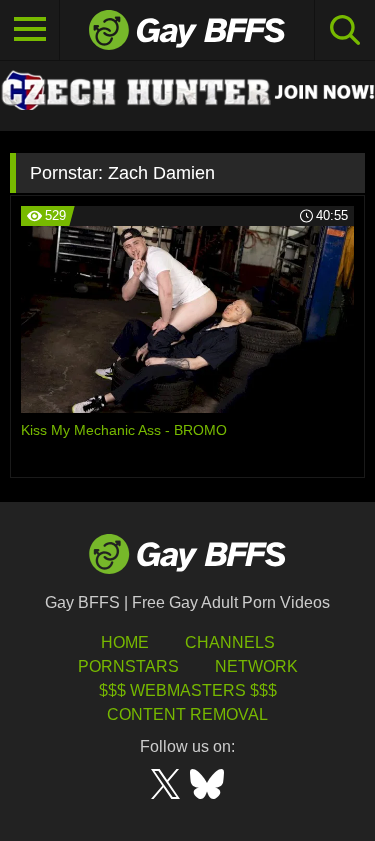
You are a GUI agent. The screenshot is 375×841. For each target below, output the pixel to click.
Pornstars (128, 666)
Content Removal (187, 714)
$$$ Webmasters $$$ (188, 690)
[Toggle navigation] (30, 30)
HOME (125, 642)
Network (256, 666)
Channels (230, 642)
